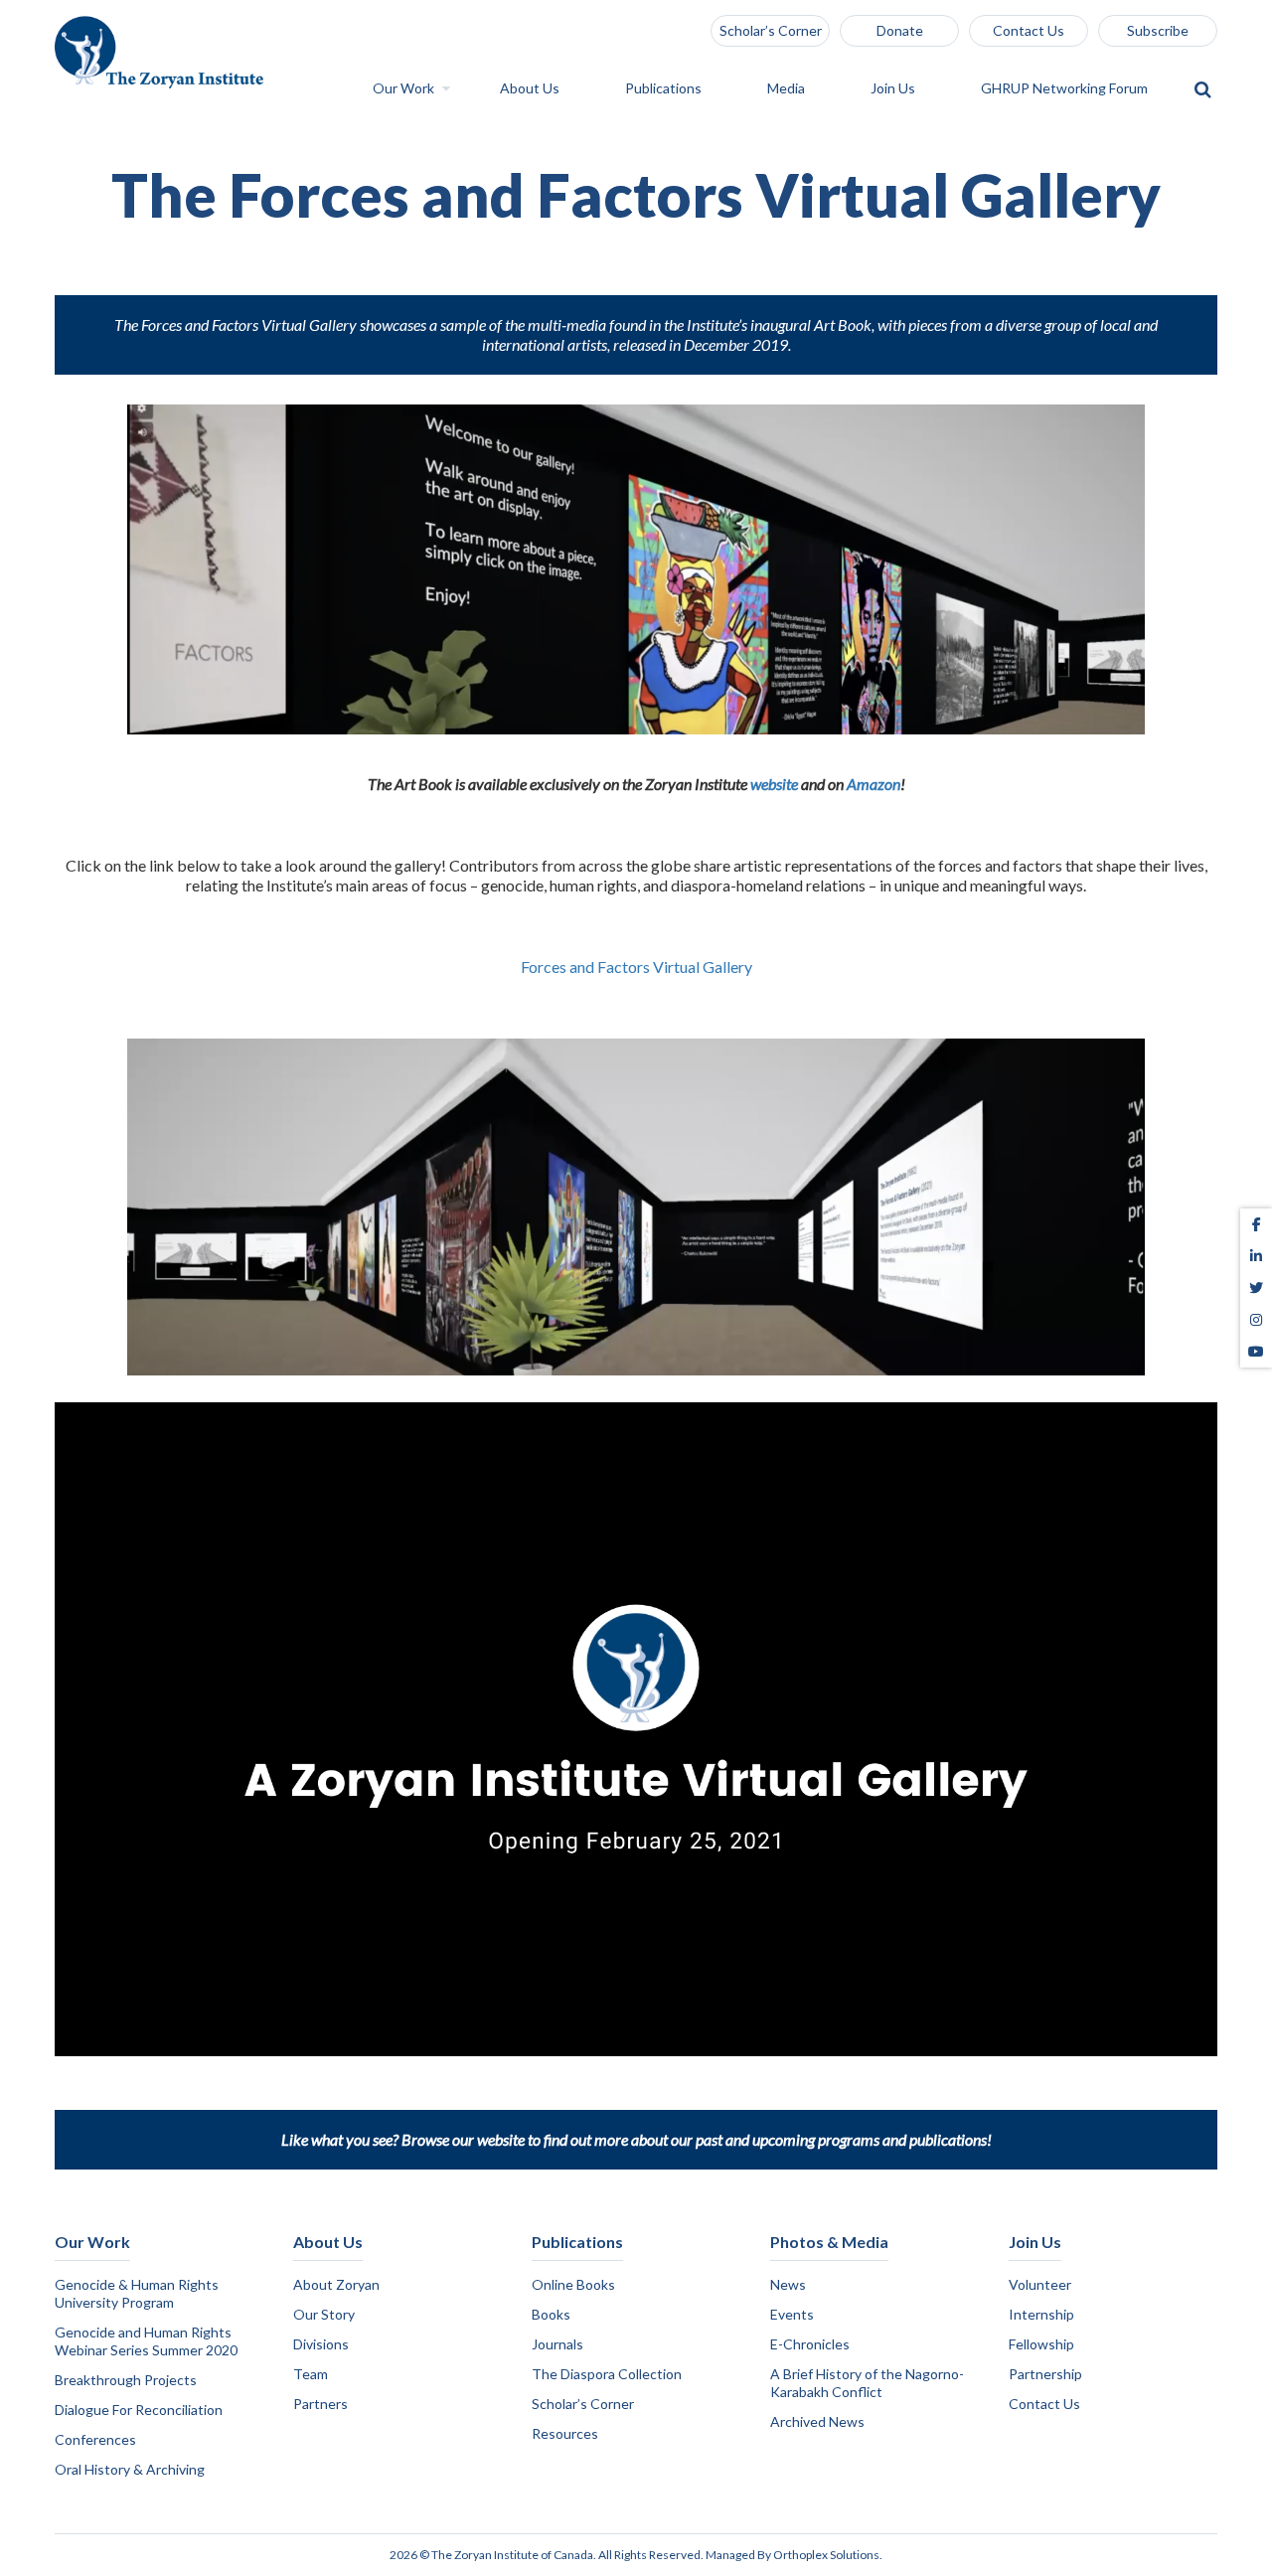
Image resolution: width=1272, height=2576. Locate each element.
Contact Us (1029, 30)
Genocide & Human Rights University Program (137, 2293)
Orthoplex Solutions (826, 2555)
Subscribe (1158, 30)
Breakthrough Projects (126, 2380)
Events (792, 2314)
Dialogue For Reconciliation (139, 2410)
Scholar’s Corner (771, 30)
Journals (557, 2344)
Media (788, 89)
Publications (665, 89)
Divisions (321, 2344)
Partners (320, 2404)
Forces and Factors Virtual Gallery (636, 966)
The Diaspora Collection (607, 2374)
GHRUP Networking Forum (1066, 89)
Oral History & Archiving (130, 2469)
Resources (565, 2433)
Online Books (573, 2284)
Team (311, 2374)
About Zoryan (336, 2284)
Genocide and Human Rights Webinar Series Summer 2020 (146, 2341)
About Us (531, 89)
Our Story (324, 2314)
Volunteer (1040, 2284)
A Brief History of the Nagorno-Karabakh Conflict (867, 2383)
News (788, 2284)
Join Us (894, 89)
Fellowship (1041, 2344)
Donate (900, 30)
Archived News (817, 2421)
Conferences (95, 2439)
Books (551, 2314)
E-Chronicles (810, 2344)
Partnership (1045, 2374)
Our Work (405, 89)
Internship (1041, 2314)
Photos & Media (829, 2242)
